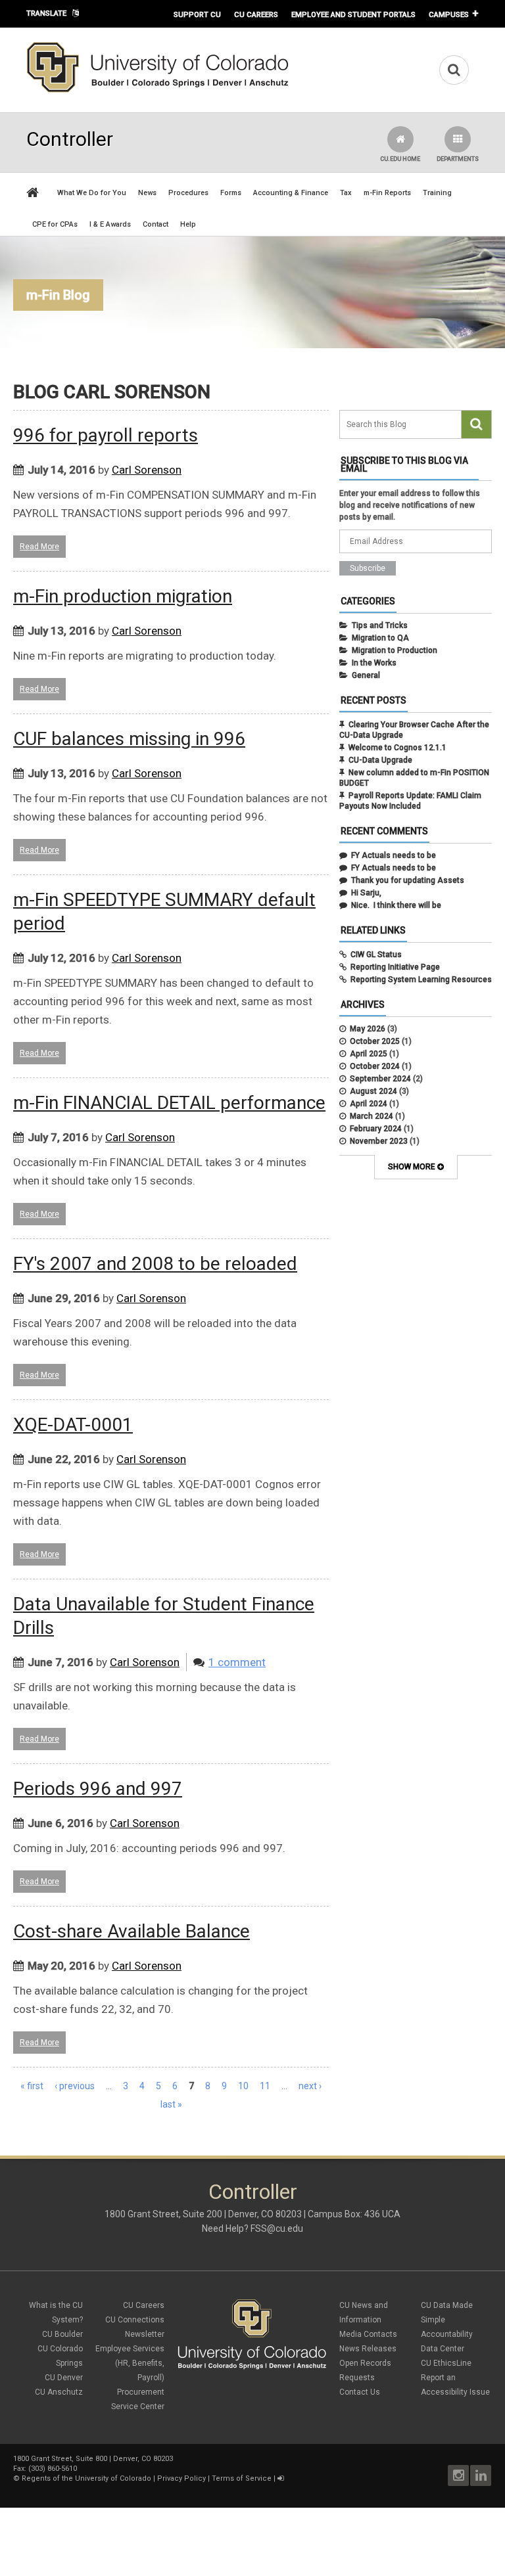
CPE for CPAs (55, 224)
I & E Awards (110, 224)
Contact (156, 224)
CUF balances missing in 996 (129, 739)
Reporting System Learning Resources (421, 980)
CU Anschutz (59, 2392)
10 (243, 2086)
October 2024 (375, 1066)
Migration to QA (380, 638)
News (147, 193)
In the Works (374, 663)
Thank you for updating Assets (408, 880)
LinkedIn (481, 2475)
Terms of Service (242, 2478)
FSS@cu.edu (277, 2228)
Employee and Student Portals (353, 14)
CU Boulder (62, 2334)
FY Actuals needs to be (394, 855)
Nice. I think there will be (396, 905)
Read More (39, 547)
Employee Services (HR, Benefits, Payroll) (130, 2363)
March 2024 (372, 1116)
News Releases (368, 2349)
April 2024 (369, 1104)
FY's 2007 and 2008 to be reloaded (155, 1264)
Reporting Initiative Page (395, 967)
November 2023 (379, 1141)
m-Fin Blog (58, 295)
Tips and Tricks (380, 625)
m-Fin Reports (387, 193)
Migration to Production (395, 650)
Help (188, 224)
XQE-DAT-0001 (73, 1425)
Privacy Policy (181, 2478)
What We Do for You (92, 193)
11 (265, 2086)
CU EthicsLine (446, 2363)
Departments (458, 159)
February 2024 (376, 1129)
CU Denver (64, 2378)
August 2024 (373, 1091)
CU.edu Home (400, 159)
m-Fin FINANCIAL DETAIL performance (169, 1103)
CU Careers (256, 14)
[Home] (158, 90)
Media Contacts (368, 2334)
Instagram (458, 2475)
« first (32, 2086)
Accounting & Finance (291, 193)
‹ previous (75, 2086)
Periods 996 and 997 (98, 1789)
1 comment (237, 1662)
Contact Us (360, 2392)
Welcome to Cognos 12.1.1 (397, 748)
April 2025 (369, 1054)
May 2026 (368, 1029)
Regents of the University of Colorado (86, 2478)
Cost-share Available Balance (132, 1931)
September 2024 (380, 1079)
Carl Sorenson (147, 470)
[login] (280, 2478)
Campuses (449, 14)
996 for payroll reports (106, 435)
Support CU (197, 14)
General (366, 675)
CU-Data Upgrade (380, 760)
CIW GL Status (376, 955)
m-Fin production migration (123, 596)
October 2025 (375, 1041)
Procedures (188, 193)
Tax (346, 193)
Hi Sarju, (366, 893)
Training (437, 193)
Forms (231, 193)
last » (171, 2104)
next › (310, 2086)
